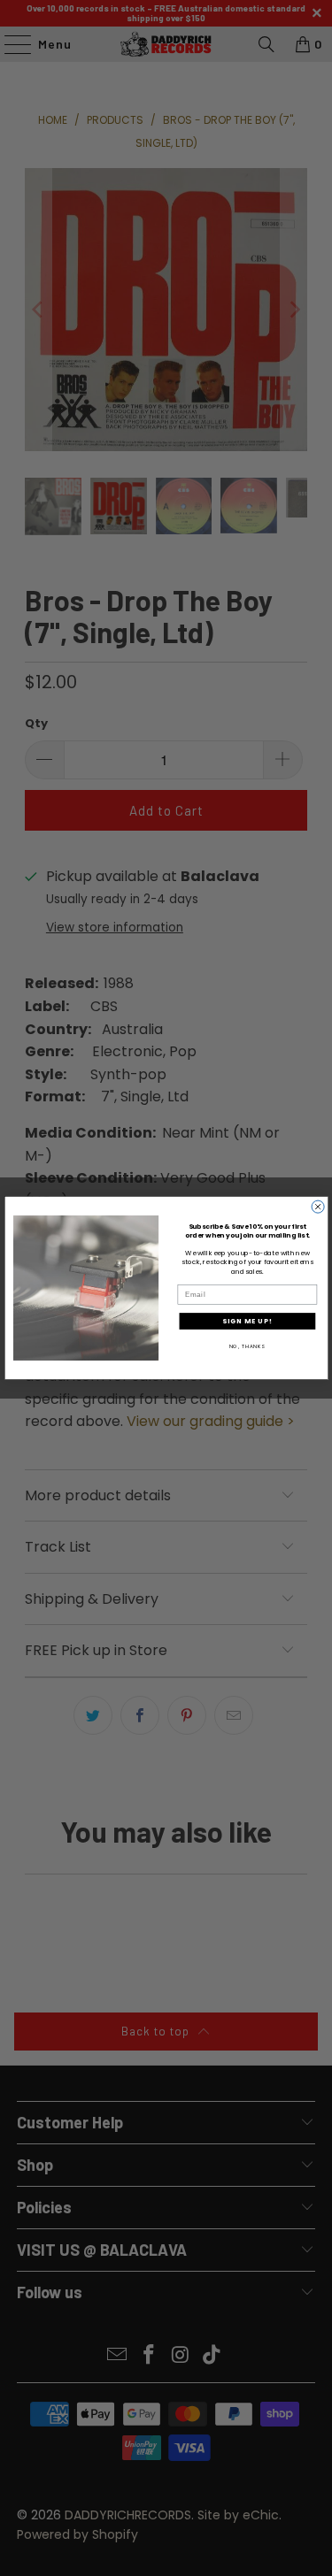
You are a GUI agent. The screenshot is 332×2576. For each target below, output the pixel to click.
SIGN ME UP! (247, 1321)
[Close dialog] (318, 1207)
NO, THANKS (247, 1345)
